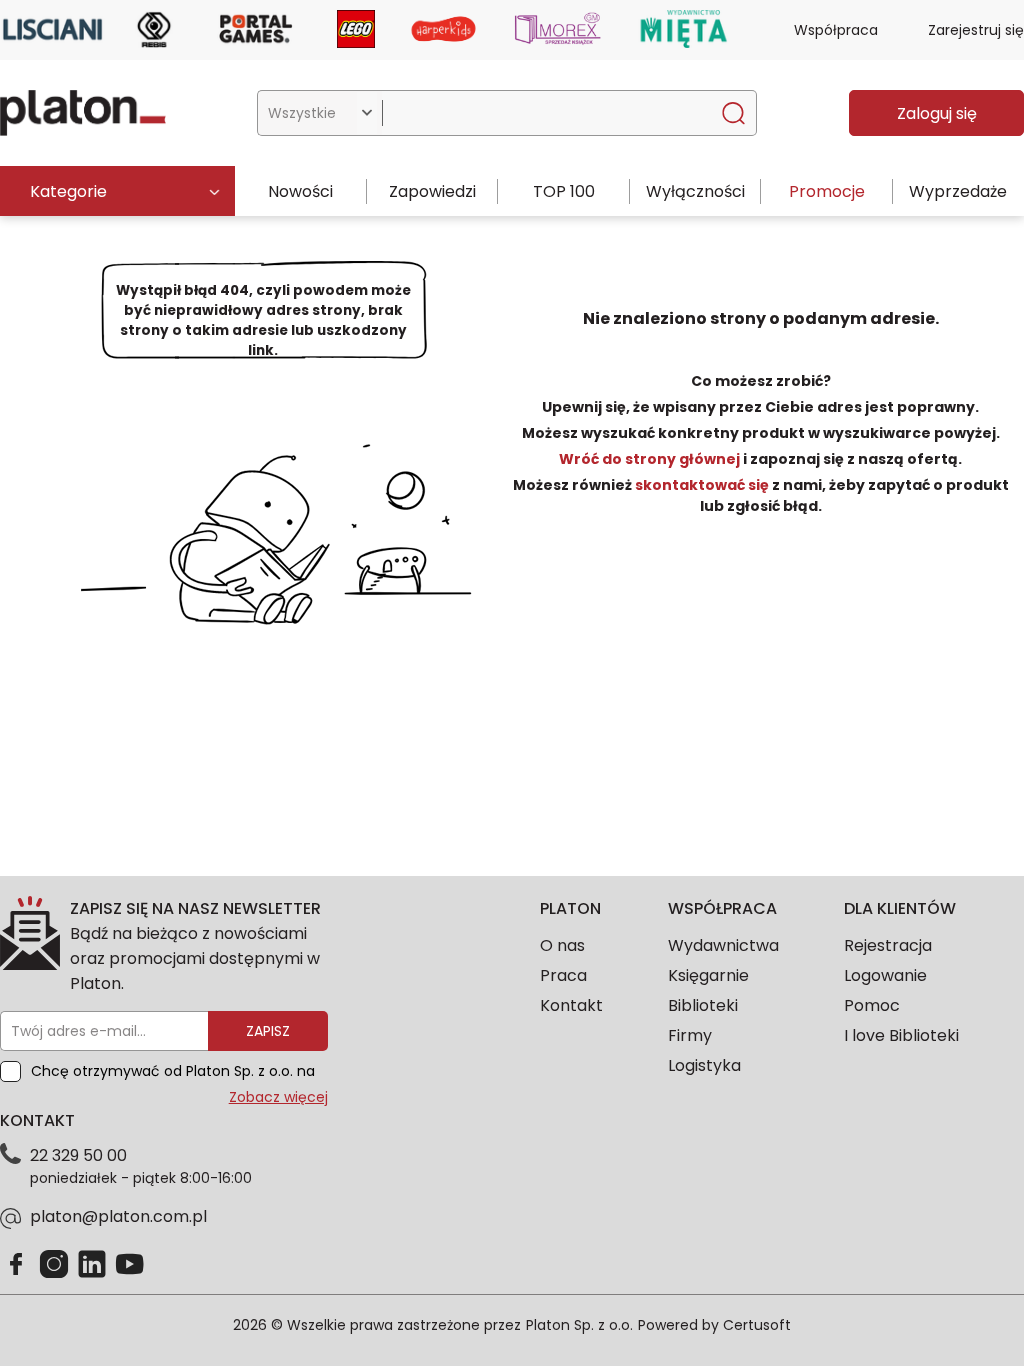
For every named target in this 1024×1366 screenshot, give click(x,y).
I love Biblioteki (901, 1035)
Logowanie (885, 975)
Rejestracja (888, 945)
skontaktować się (702, 485)
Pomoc (872, 1005)
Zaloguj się (937, 113)
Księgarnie (708, 975)
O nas (562, 945)
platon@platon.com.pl (118, 1216)
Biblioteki (703, 1005)
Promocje (827, 191)
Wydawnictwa (723, 945)
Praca (563, 975)
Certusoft (757, 1325)
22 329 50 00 (78, 1155)
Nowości (300, 191)
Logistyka (704, 1065)
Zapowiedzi (432, 191)
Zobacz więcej (278, 1097)
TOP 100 (564, 191)
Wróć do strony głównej (651, 459)
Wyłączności (695, 191)
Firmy (690, 1035)
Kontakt (571, 1005)
